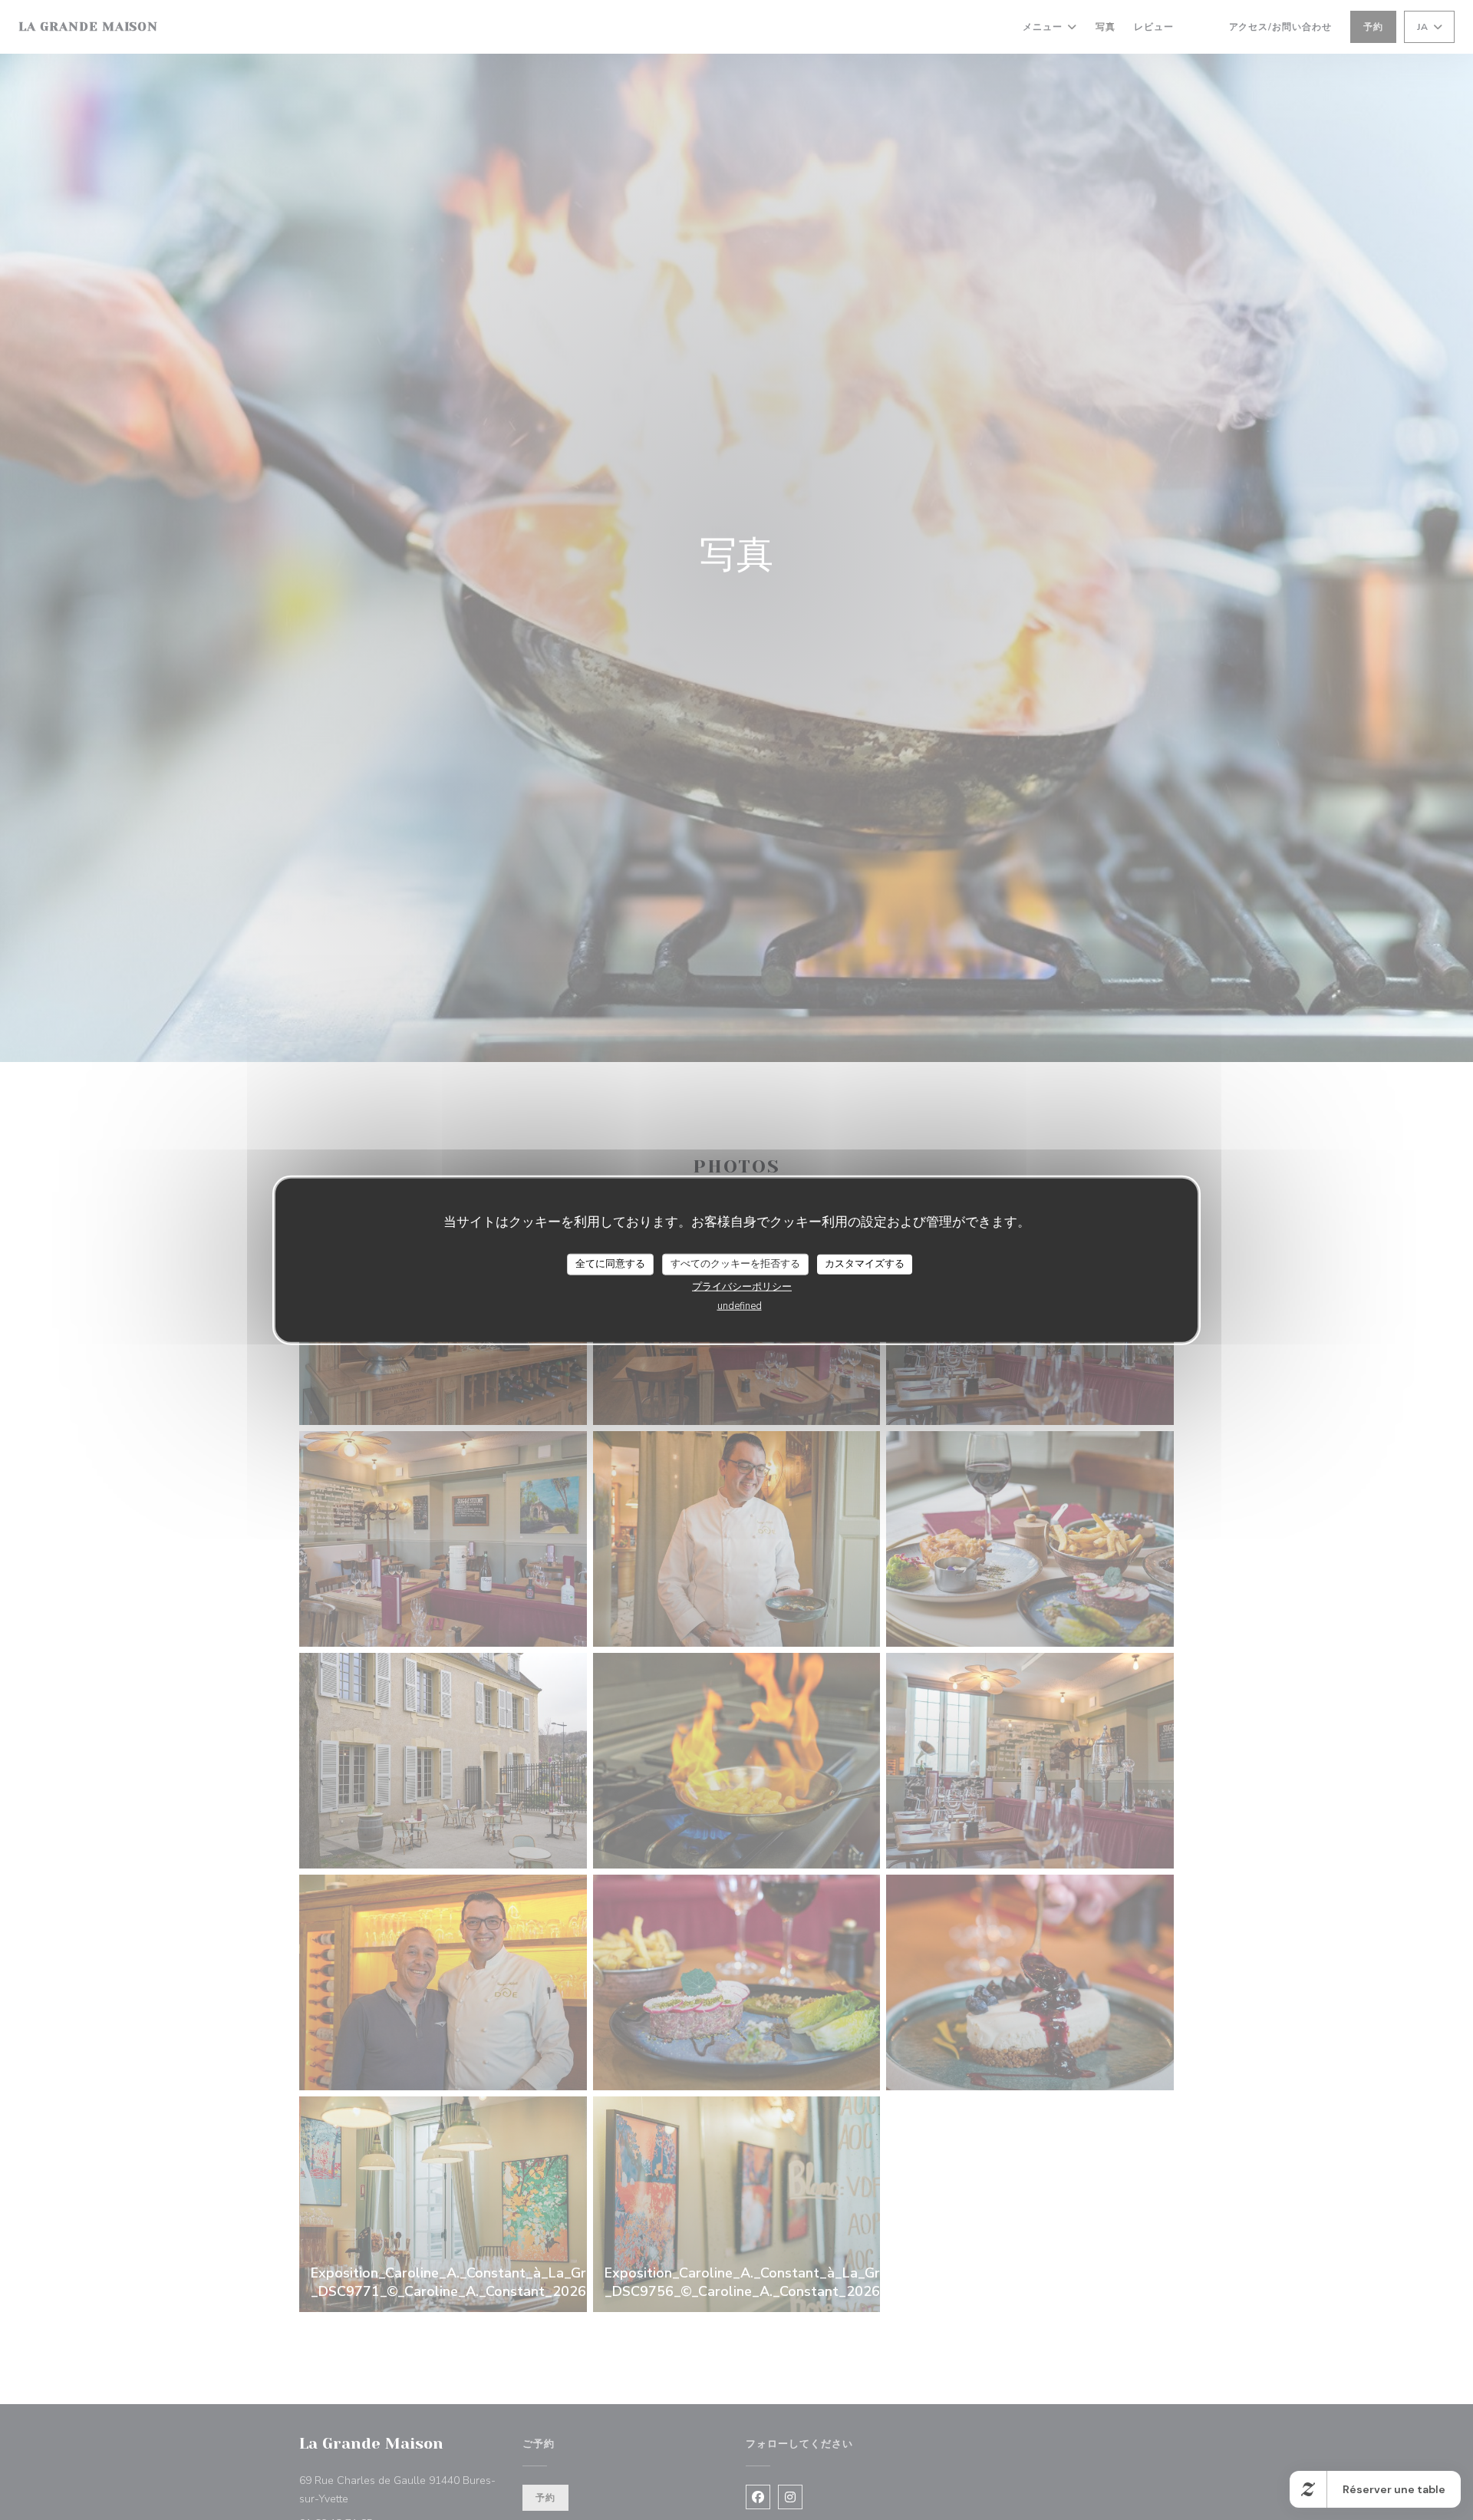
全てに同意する (610, 1264)
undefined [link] (740, 1305)
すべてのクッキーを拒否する (735, 1264)
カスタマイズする (865, 1264)
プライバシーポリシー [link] (742, 1286)
